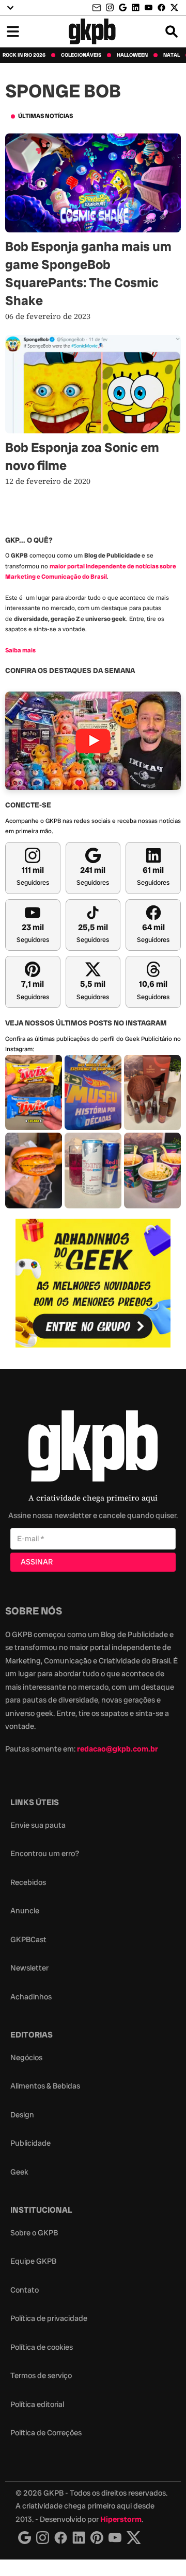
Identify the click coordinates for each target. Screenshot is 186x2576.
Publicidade (30, 2143)
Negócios (26, 2058)
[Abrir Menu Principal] (13, 31)
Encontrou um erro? (45, 1854)
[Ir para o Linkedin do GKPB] (136, 7)
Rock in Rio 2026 (24, 55)
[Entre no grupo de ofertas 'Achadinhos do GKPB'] (93, 1283)
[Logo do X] (134, 2538)
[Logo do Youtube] (115, 2538)
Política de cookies (42, 2347)
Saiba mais (20, 650)
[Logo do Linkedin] (79, 2538)
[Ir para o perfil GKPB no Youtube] (149, 7)
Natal (172, 55)
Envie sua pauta (38, 1825)
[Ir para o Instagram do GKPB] (110, 7)
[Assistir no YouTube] (93, 741)
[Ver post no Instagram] (34, 1093)
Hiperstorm (121, 2519)
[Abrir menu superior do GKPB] (10, 8)
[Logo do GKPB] (93, 1448)
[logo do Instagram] (25, 2538)
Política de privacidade (49, 2318)
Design (22, 2115)
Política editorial (37, 2404)
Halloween (132, 55)
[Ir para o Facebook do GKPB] (161, 7)
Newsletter (29, 1968)
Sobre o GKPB (34, 2233)
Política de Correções (46, 2433)
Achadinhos (31, 1997)
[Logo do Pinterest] (97, 2538)
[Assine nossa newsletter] (98, 8)
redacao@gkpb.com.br (118, 1749)
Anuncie (25, 1911)
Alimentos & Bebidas (45, 2086)
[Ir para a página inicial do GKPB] (92, 31)
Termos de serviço (41, 2376)
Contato (25, 2290)
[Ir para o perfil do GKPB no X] (174, 7)
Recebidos (28, 1882)
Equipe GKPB (33, 2261)
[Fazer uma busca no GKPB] (172, 31)
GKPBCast (28, 1940)
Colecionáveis (81, 55)
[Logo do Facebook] (61, 2538)
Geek (19, 2172)
